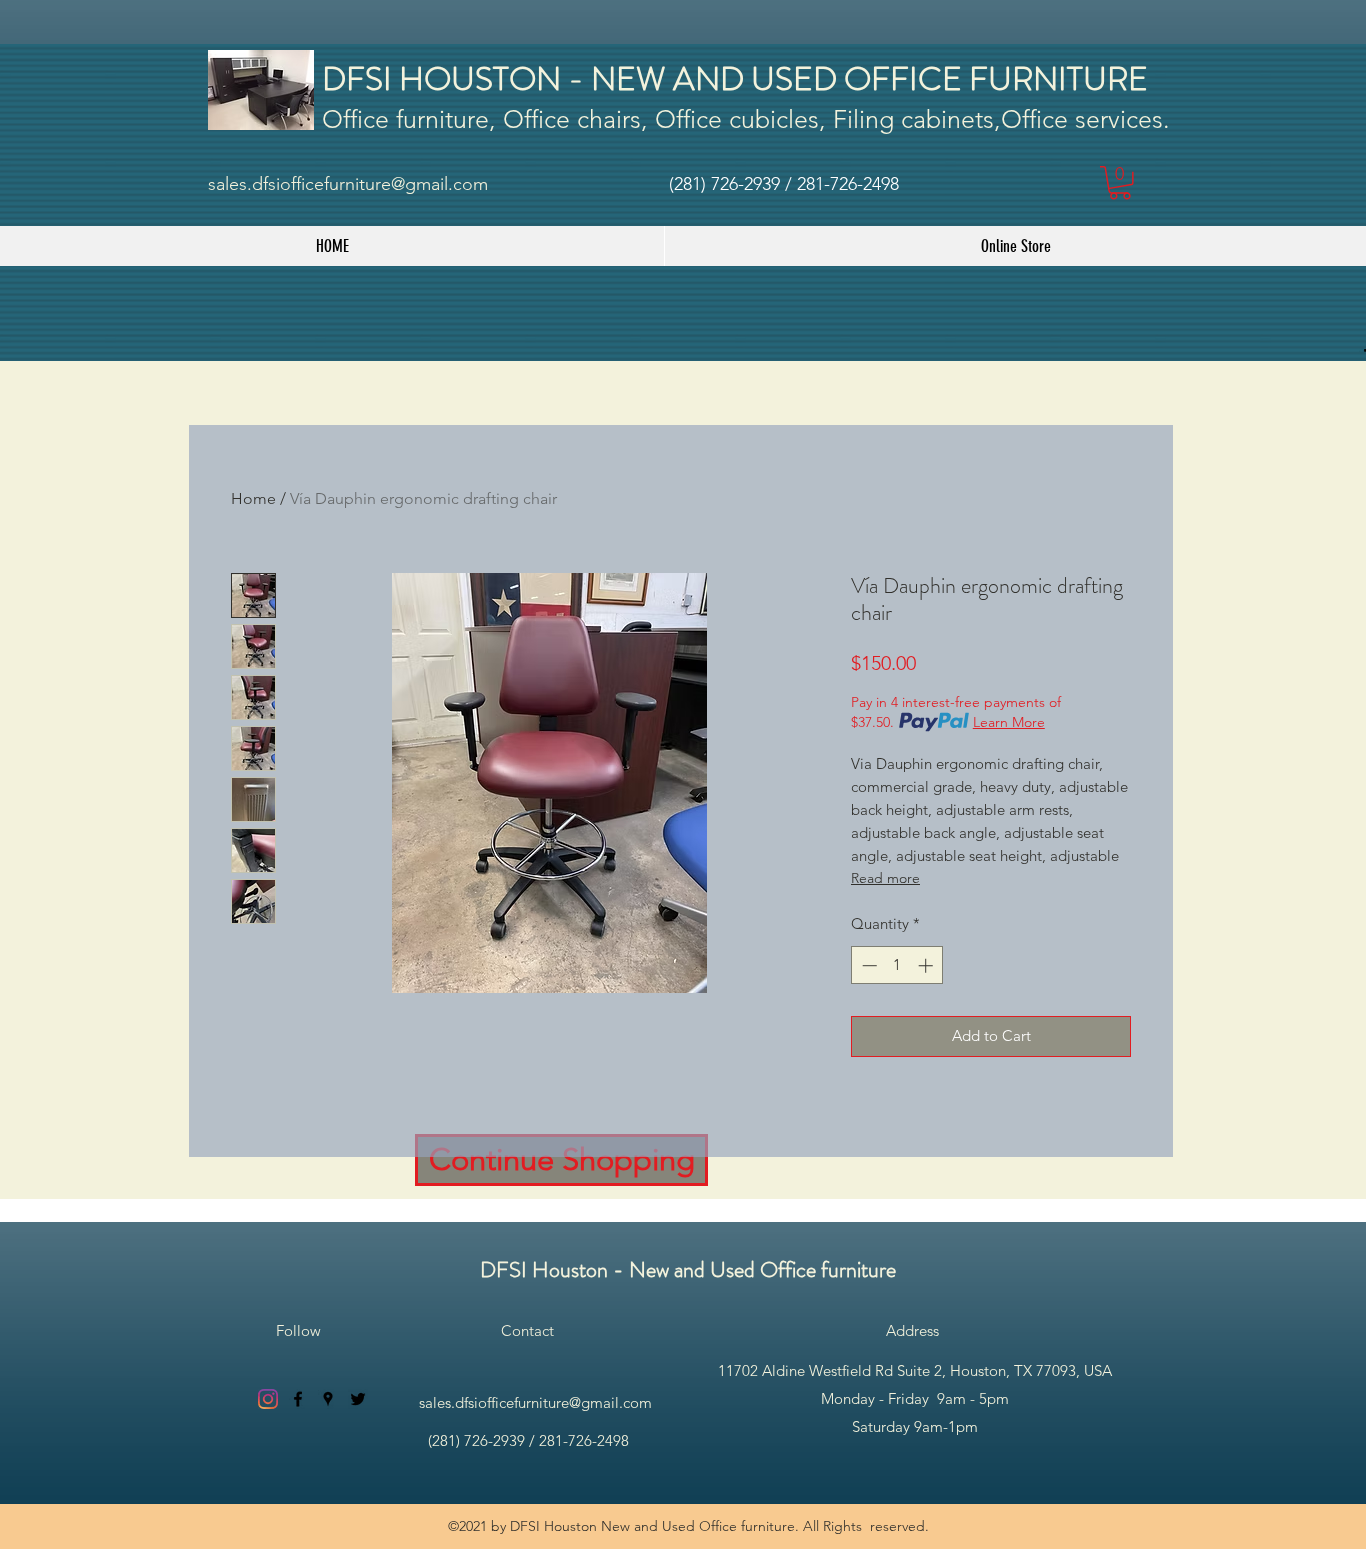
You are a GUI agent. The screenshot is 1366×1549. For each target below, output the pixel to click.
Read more (885, 878)
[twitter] (358, 1399)
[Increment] (927, 965)
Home (253, 498)
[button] (1120, 183)
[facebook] (298, 1399)
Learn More (1009, 722)
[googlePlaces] (328, 1399)
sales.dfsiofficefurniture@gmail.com (348, 184)
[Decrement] (867, 965)
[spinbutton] (897, 965)
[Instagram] (268, 1399)
